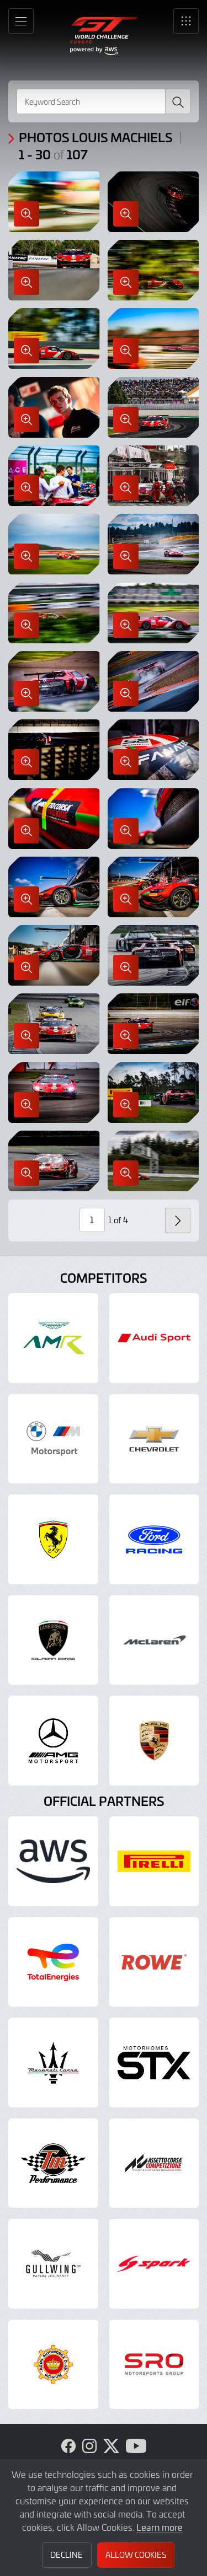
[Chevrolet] (154, 1439)
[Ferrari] (53, 1539)
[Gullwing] (53, 2264)
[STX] (154, 2063)
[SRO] (154, 2365)
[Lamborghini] (53, 1640)
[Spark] (154, 2264)
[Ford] (154, 1539)
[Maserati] (53, 2063)
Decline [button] (67, 2555)
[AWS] (53, 1861)
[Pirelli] (154, 1861)
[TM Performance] (53, 2163)
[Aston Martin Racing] (53, 1338)
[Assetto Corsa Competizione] (154, 2163)
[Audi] (154, 1338)
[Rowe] (154, 1962)
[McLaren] (154, 1640)
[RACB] (53, 2365)
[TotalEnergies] (53, 1962)
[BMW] (53, 1439)
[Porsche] (154, 1741)
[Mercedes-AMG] (53, 1741)
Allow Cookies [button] (136, 2555)
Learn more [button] (160, 2527)
